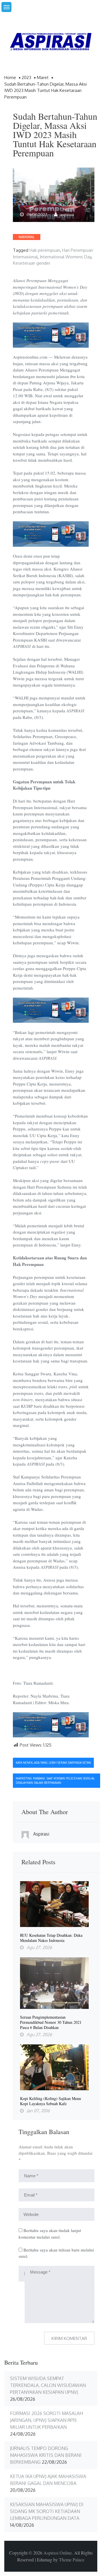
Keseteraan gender (32, 263)
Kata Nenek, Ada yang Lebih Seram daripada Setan (53, 1763)
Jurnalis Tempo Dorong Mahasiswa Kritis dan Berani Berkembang (46, 2455)
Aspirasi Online (58, 2553)
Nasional (27, 237)
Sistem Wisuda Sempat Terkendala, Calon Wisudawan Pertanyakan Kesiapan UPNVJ (48, 2385)
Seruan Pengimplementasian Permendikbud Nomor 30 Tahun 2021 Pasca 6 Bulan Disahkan (51, 2022)
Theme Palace (72, 2560)
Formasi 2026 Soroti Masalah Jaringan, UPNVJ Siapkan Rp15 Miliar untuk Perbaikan (46, 2420)
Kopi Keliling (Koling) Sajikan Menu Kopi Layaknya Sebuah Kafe (50, 2101)
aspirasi (67, 214)
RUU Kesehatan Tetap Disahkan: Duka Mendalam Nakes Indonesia (51, 1938)
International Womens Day (66, 257)
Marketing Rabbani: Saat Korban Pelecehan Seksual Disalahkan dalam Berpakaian (55, 1780)
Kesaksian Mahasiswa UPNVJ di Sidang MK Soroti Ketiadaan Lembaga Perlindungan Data (47, 2511)
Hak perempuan (45, 250)
